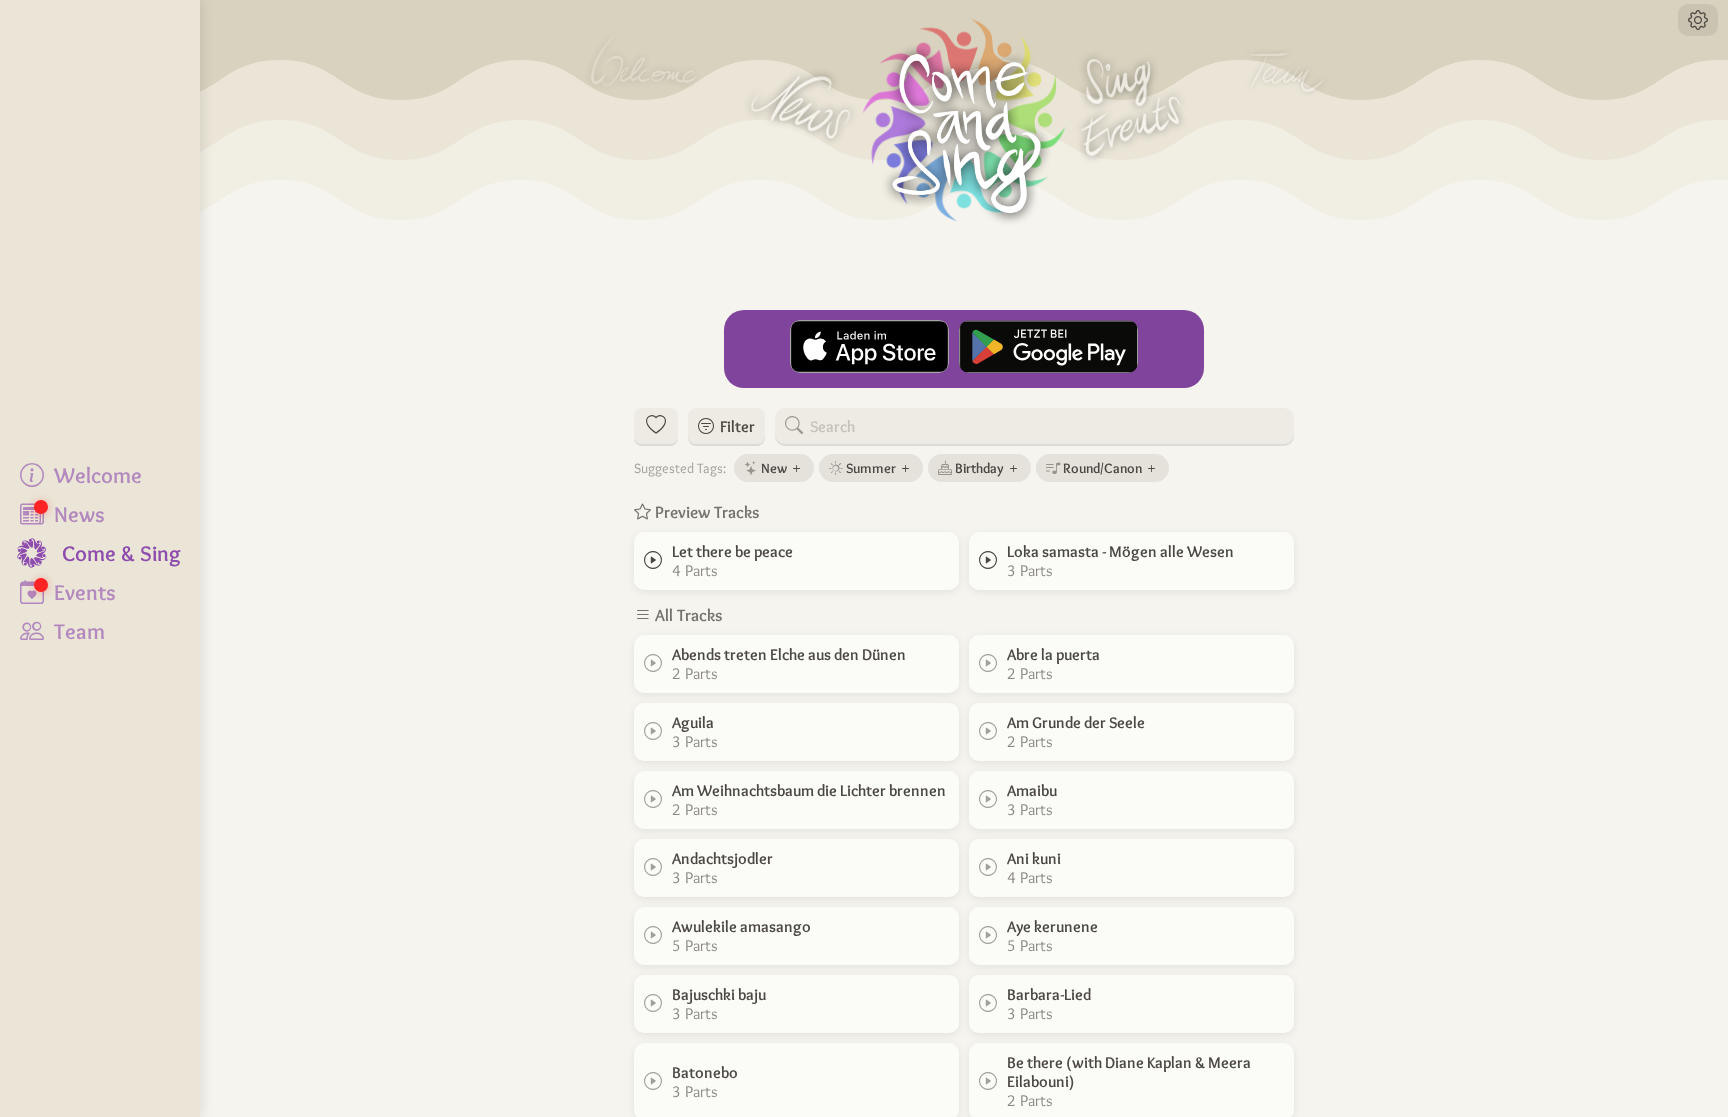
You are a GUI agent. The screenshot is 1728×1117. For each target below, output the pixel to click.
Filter (734, 426)
